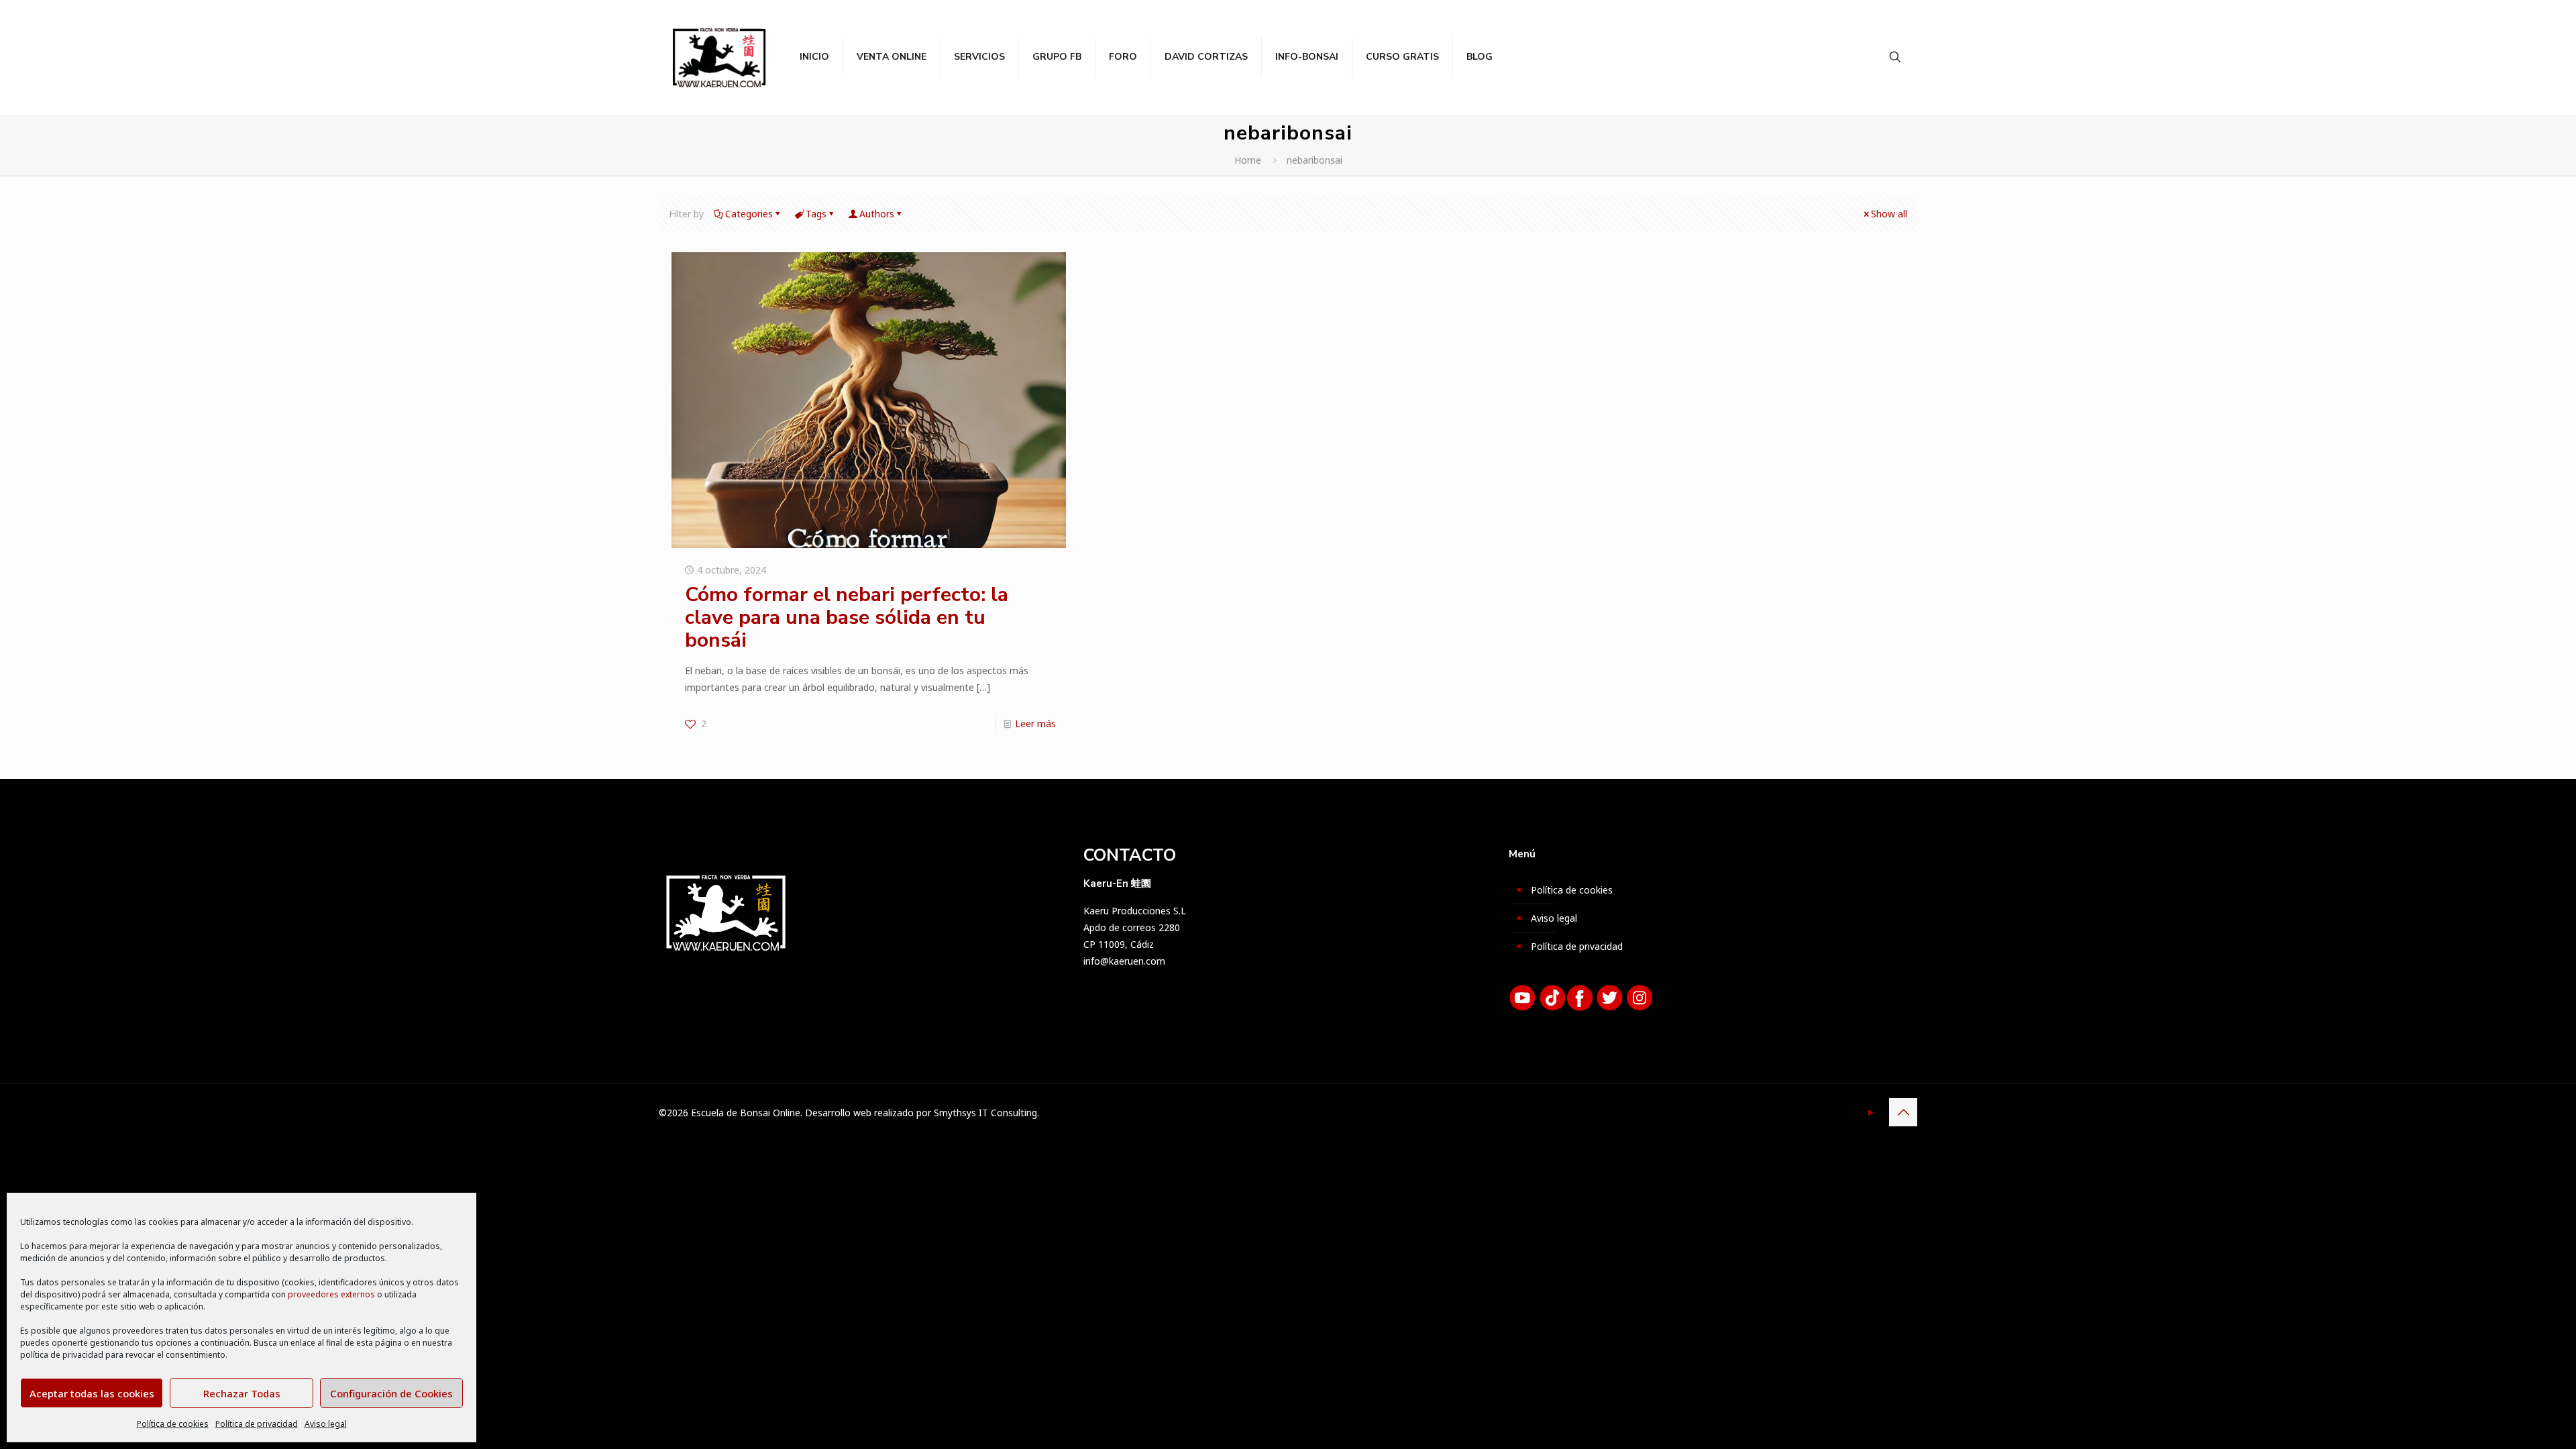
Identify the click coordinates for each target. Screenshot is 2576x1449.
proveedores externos (331, 1294)
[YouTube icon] (1871, 1112)
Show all (1889, 214)
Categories (749, 214)
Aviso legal (326, 1424)
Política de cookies (173, 1424)
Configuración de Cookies (391, 1393)
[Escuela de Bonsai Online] (719, 57)
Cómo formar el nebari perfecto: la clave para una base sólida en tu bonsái (847, 618)
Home (1248, 160)
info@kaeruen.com (1124, 961)
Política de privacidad (257, 1424)
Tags (816, 214)
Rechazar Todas (242, 1393)
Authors (877, 214)
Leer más (1035, 723)
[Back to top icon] (1903, 1112)
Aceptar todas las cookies (92, 1393)
